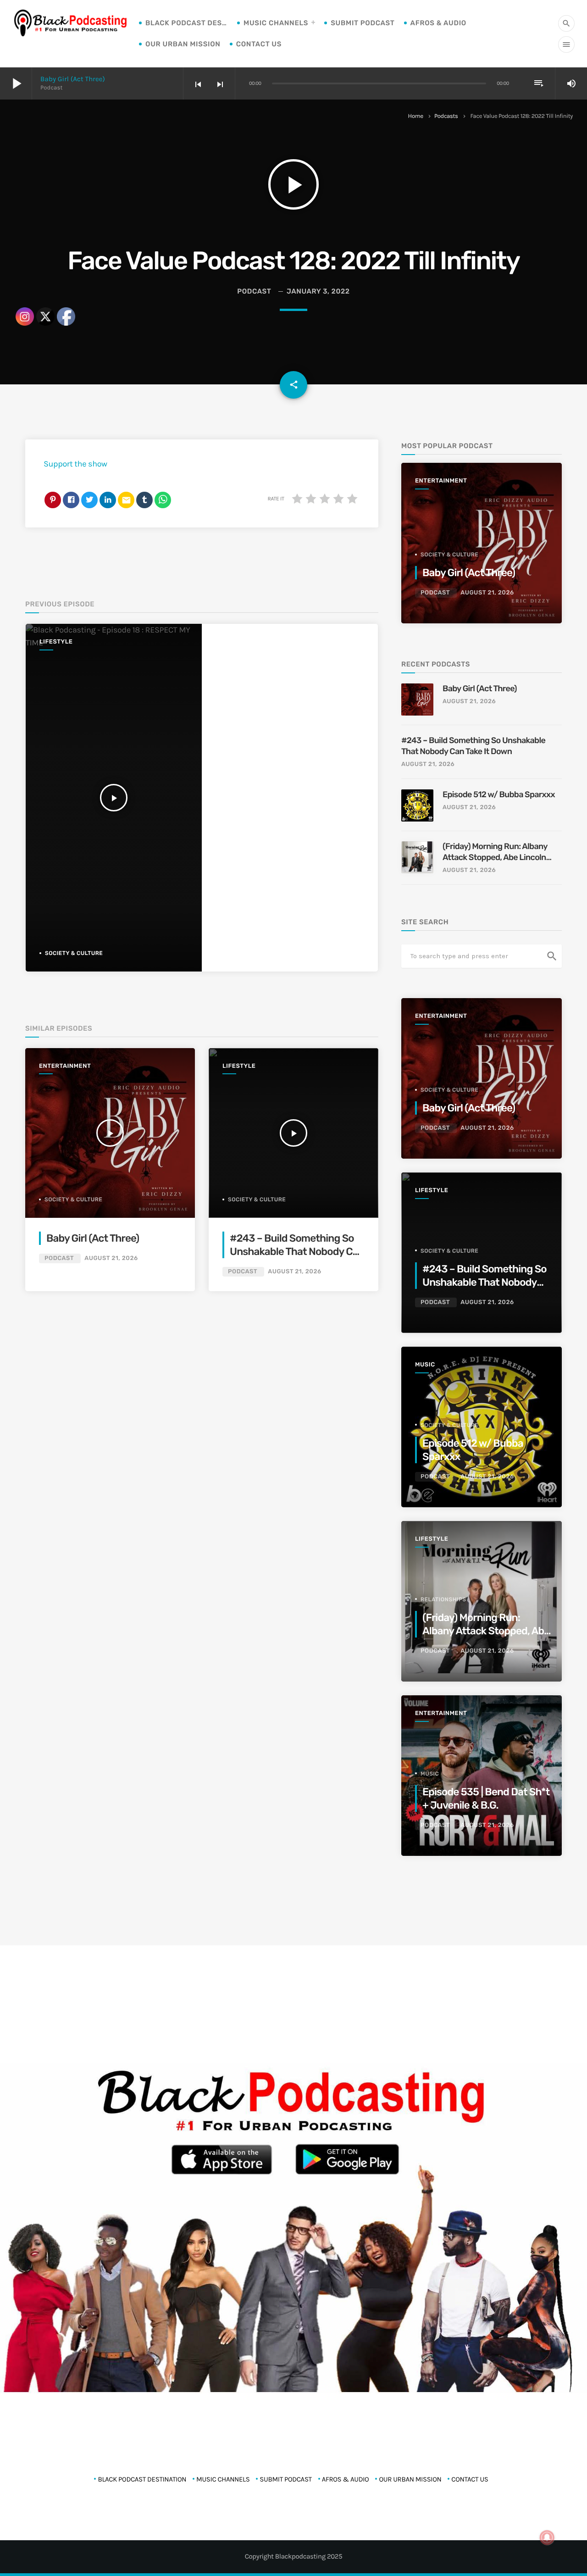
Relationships (443, 1599)
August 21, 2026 (294, 1272)
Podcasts (446, 116)
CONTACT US (259, 44)
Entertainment (441, 481)
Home (416, 116)
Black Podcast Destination (187, 23)
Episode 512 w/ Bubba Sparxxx (499, 794)
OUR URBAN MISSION (183, 44)
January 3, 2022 (318, 291)
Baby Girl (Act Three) (73, 79)
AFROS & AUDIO (438, 23)
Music (425, 1365)
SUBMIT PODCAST (363, 23)
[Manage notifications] (547, 2537)
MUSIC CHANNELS (276, 23)
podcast (254, 291)
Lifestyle (239, 1066)
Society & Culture (257, 1199)
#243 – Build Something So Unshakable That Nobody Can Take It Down (297, 1252)
